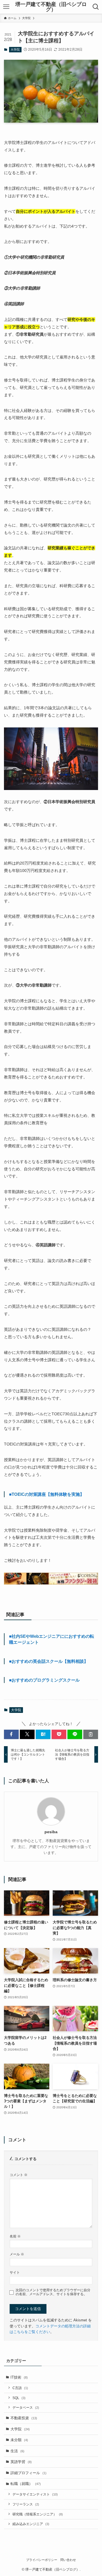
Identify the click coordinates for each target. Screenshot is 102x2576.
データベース (26, 2407)
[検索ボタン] (96, 7)
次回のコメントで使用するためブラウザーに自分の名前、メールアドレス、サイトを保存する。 (53, 2292)
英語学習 (21, 2462)
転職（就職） (26, 2484)
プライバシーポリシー (42, 2560)
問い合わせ (68, 2560)
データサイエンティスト (35, 2494)
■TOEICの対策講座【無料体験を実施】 (47, 1494)
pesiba (51, 1832)
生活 (17, 2451)
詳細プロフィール (28, 2473)
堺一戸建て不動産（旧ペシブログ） (51, 7)
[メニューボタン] (6, 7)
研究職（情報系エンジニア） (38, 2514)
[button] (11, 1734)
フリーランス (26, 2504)
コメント (19, 2175)
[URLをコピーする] (91, 1734)
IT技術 (19, 2377)
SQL (19, 2398)
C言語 (20, 2388)
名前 (15, 2236)
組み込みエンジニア (31, 2524)
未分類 (19, 2440)
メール (17, 2254)
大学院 (15, 50)
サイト (15, 2272)
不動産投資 (24, 2418)
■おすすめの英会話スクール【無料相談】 (49, 1661)
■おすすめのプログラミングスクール (44, 1680)
